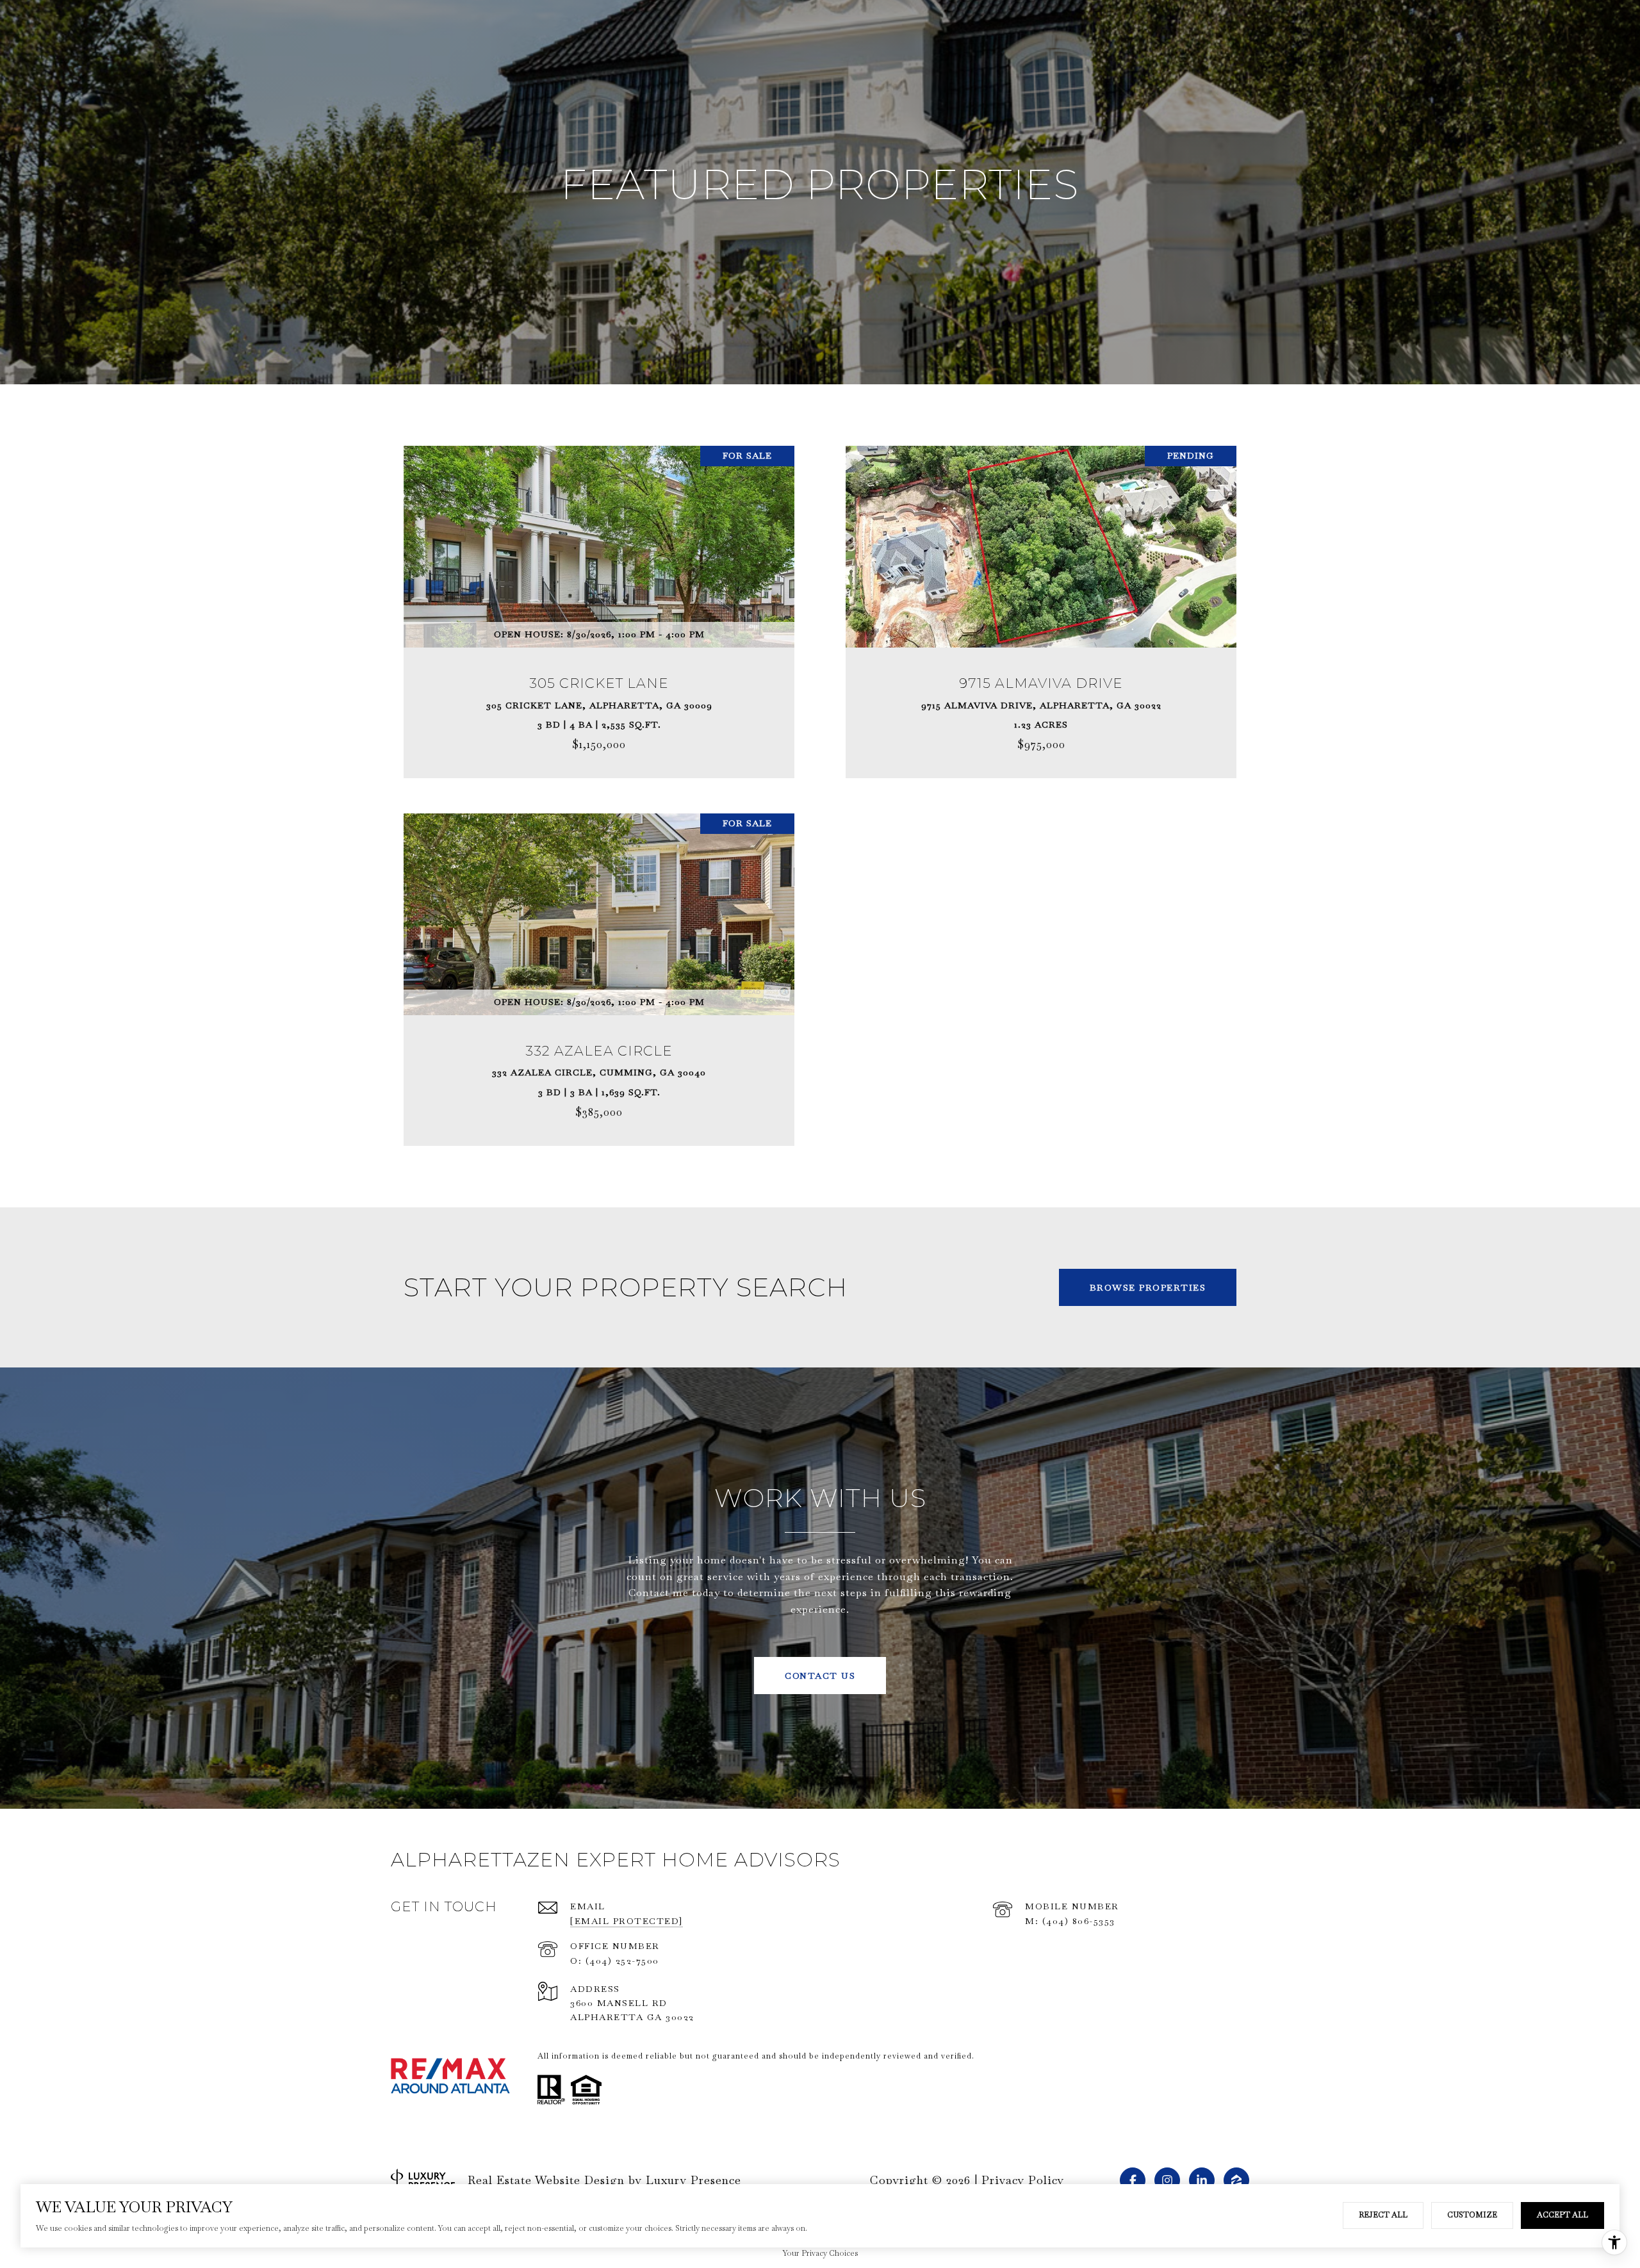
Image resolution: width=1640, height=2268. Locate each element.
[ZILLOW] (1236, 2180)
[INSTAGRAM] (1167, 2180)
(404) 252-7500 (622, 1961)
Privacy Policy (1023, 2180)
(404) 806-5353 (1079, 1921)
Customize (1472, 2215)
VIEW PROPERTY (599, 605)
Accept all (1562, 2215)
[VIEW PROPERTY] (599, 594)
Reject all (1383, 2215)
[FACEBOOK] (1133, 2180)
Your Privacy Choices (820, 2253)
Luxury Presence (693, 2180)
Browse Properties (1148, 1287)
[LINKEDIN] (1202, 2180)
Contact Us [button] (820, 1676)
